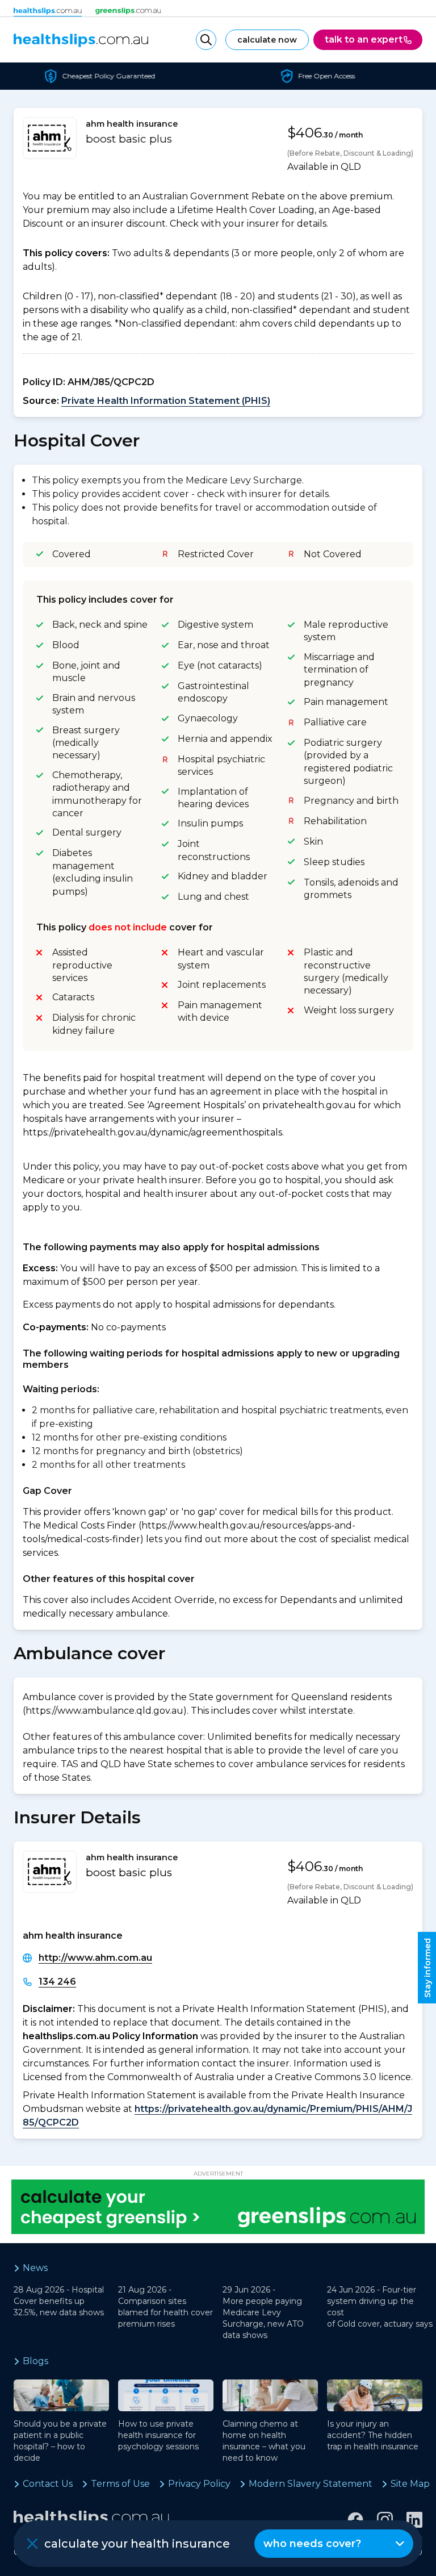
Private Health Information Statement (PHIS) (166, 401)
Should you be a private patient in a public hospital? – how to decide (60, 2441)
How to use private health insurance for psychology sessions (158, 2435)
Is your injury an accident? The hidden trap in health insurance (373, 2435)
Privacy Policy (199, 2484)
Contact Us (48, 2484)
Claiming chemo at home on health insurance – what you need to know (264, 2441)
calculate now (267, 40)
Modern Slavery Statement (311, 2484)
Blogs (35, 2361)
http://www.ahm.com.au (95, 1958)
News (35, 2268)
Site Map (410, 2484)
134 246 (57, 1982)
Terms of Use (120, 2484)
